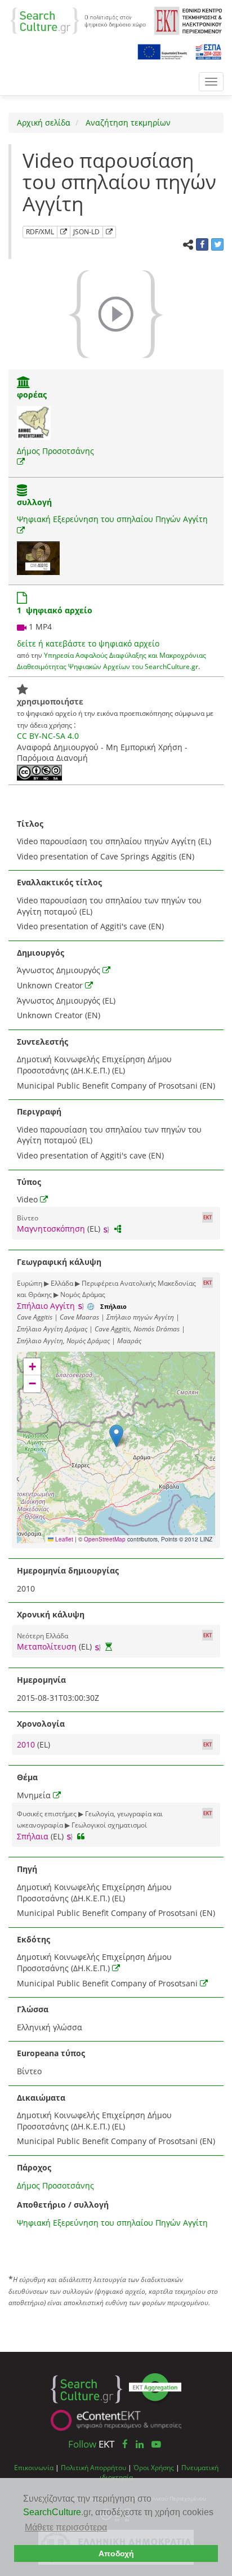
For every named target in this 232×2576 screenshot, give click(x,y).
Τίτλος (30, 824)
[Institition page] (24, 383)
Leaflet (63, 1539)
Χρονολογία (41, 1724)
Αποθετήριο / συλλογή (63, 2205)
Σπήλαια (33, 1836)
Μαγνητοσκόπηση (51, 1229)
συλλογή (34, 502)
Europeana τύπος (51, 2053)
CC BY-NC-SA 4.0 (48, 736)
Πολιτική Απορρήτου (93, 2467)
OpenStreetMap (105, 1539)
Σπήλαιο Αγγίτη (46, 1306)
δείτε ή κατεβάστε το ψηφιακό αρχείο (88, 643)
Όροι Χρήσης (154, 2467)
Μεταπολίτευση (47, 1646)
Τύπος (29, 1182)
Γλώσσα (33, 2009)
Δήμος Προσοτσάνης (55, 451)
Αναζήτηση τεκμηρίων (127, 122)
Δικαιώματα (41, 2098)
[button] (116, 1436)
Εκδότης (34, 1939)
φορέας (32, 395)
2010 (27, 1744)
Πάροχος (34, 2167)
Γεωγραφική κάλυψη (59, 1262)
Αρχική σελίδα (44, 122)
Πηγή (27, 1869)
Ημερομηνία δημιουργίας (68, 1570)
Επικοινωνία (34, 2467)
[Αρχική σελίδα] (78, 20)
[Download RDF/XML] (64, 232)
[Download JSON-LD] (109, 232)
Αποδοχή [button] (116, 2553)
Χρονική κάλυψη (51, 1614)
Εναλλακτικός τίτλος (59, 882)
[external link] (21, 462)
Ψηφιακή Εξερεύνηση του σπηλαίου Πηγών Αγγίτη (112, 519)
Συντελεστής (43, 1042)
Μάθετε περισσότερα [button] (66, 2527)
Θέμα (27, 1777)
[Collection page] (22, 491)
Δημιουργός (41, 953)
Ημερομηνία (41, 1680)
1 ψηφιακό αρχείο (55, 610)
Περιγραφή (39, 1111)
